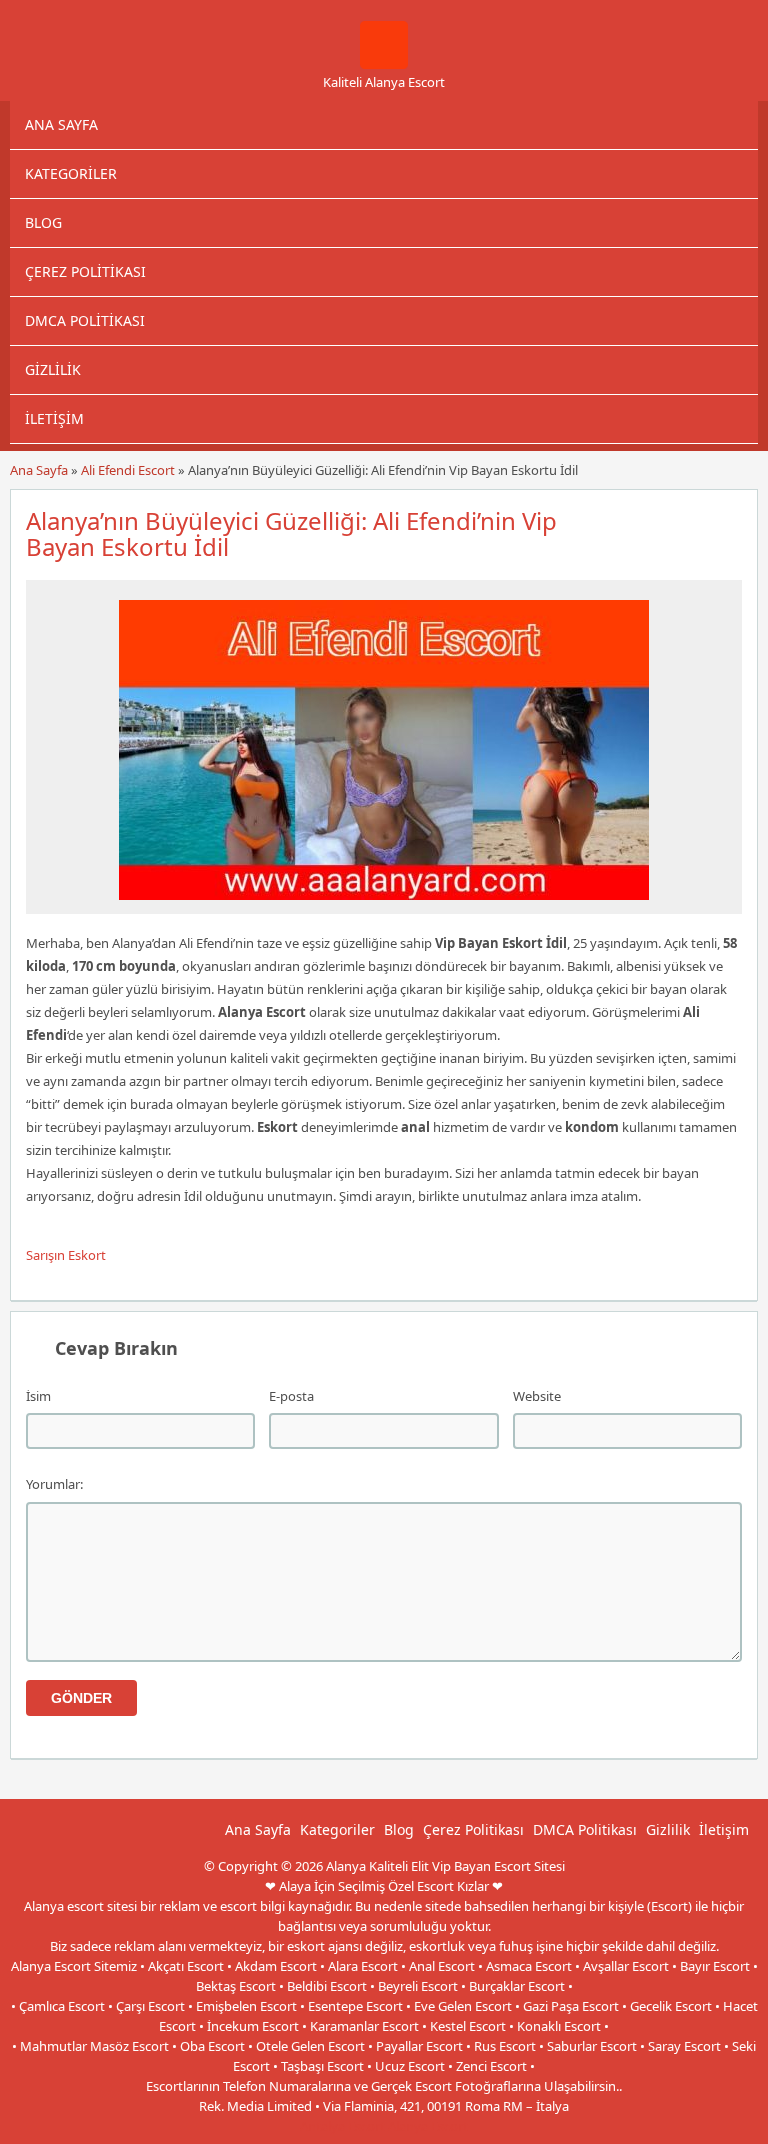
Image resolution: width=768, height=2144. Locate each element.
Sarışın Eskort (66, 1255)
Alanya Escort (428, 2126)
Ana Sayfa (61, 124)
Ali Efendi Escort (128, 470)
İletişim (54, 418)
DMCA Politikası (85, 320)
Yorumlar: (54, 1484)
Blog (43, 222)
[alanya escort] (384, 64)
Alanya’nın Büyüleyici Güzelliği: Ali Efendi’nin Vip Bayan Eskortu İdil (291, 533)
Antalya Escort (342, 2126)
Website (537, 1396)
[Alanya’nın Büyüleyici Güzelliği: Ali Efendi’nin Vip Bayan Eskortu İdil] (384, 905)
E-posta (291, 1396)
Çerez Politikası (85, 271)
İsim (38, 1396)
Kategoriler (71, 173)
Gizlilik (53, 369)
